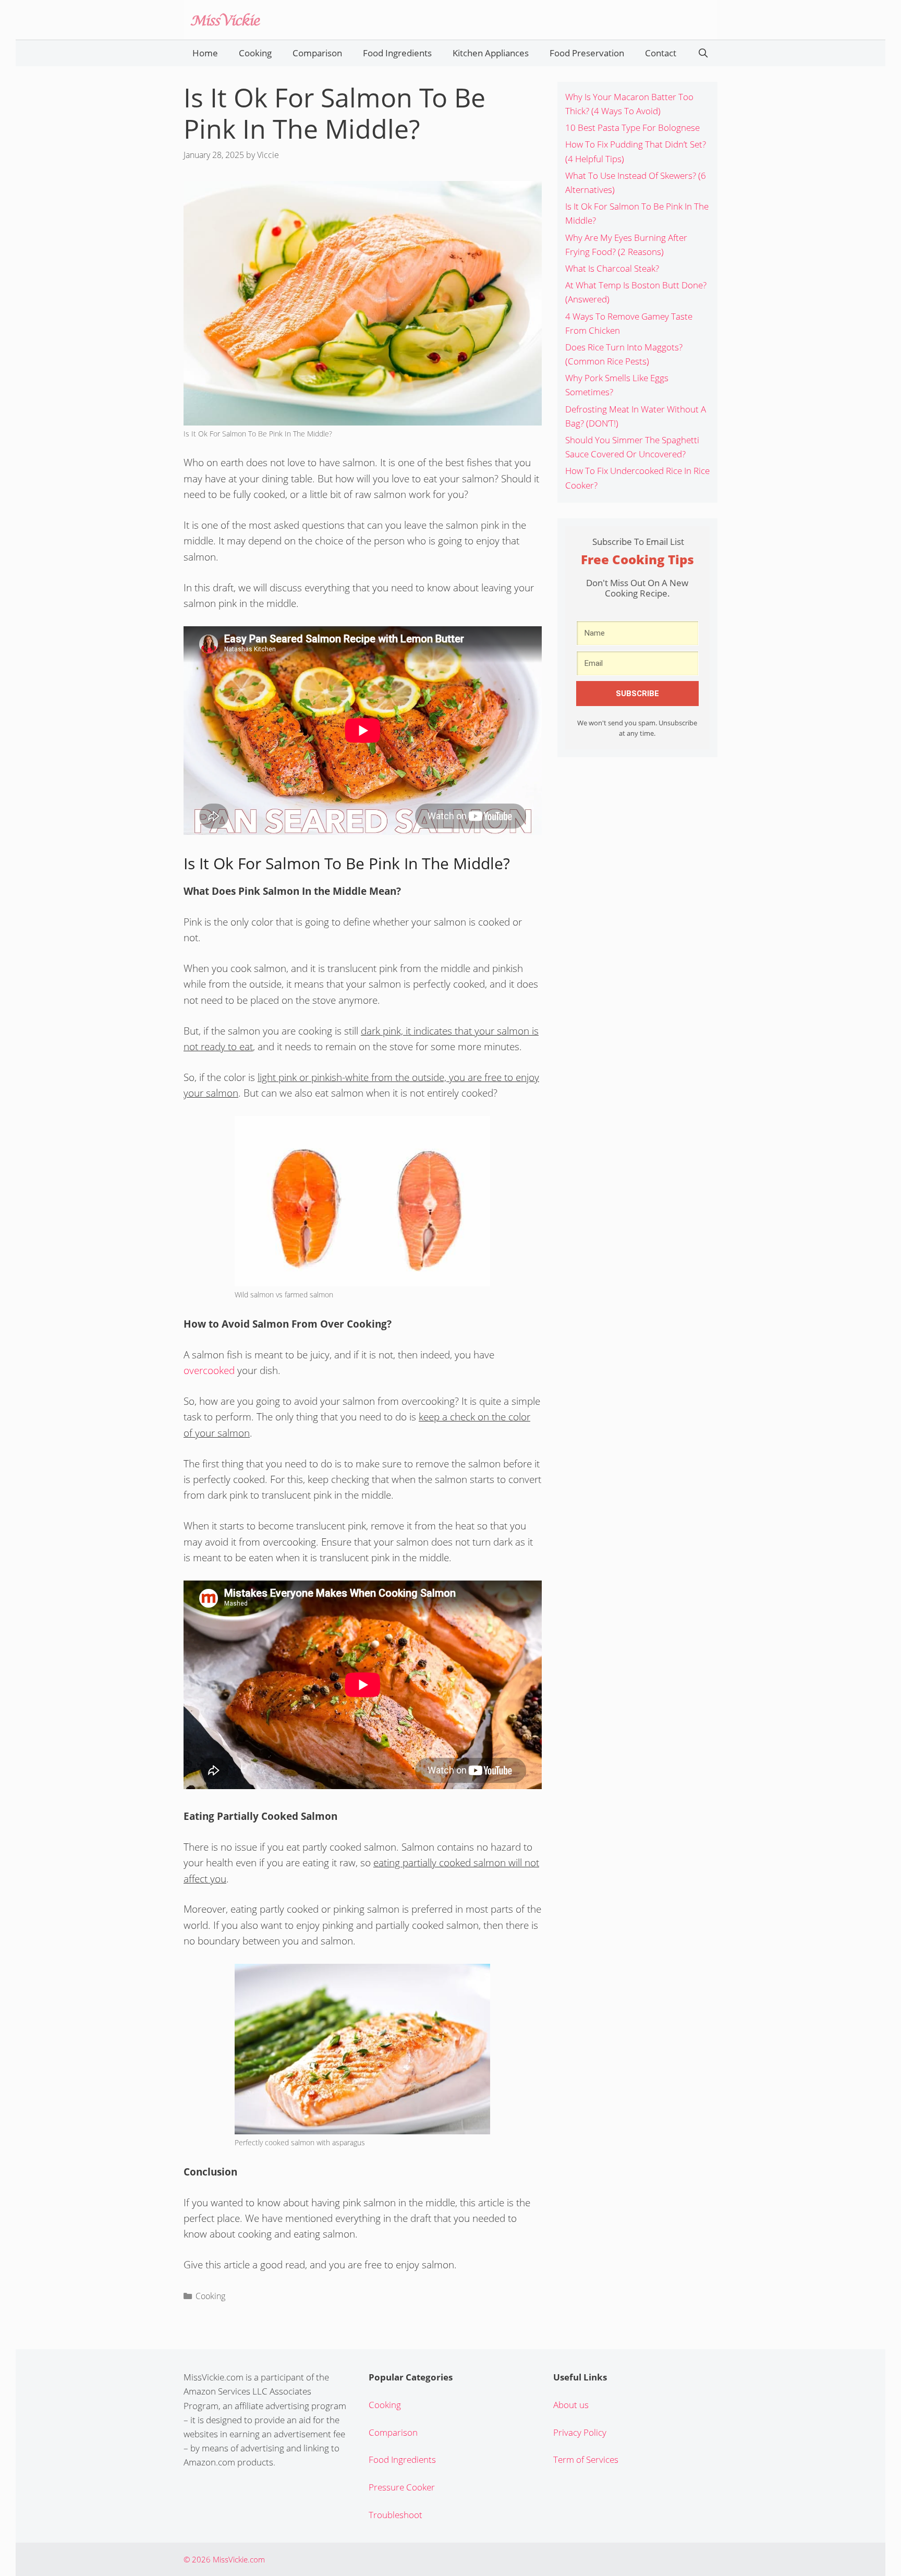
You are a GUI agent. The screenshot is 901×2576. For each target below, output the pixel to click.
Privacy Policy (580, 2432)
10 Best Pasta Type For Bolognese (632, 127)
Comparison (317, 53)
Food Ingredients (397, 53)
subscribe (637, 694)
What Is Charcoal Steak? (612, 268)
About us (571, 2405)
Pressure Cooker (402, 2487)
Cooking (255, 53)
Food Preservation (587, 53)
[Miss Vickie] (225, 19)
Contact (661, 53)
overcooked (209, 1370)
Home (205, 53)
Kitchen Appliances (491, 53)
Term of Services (586, 2459)
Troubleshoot (395, 2515)
